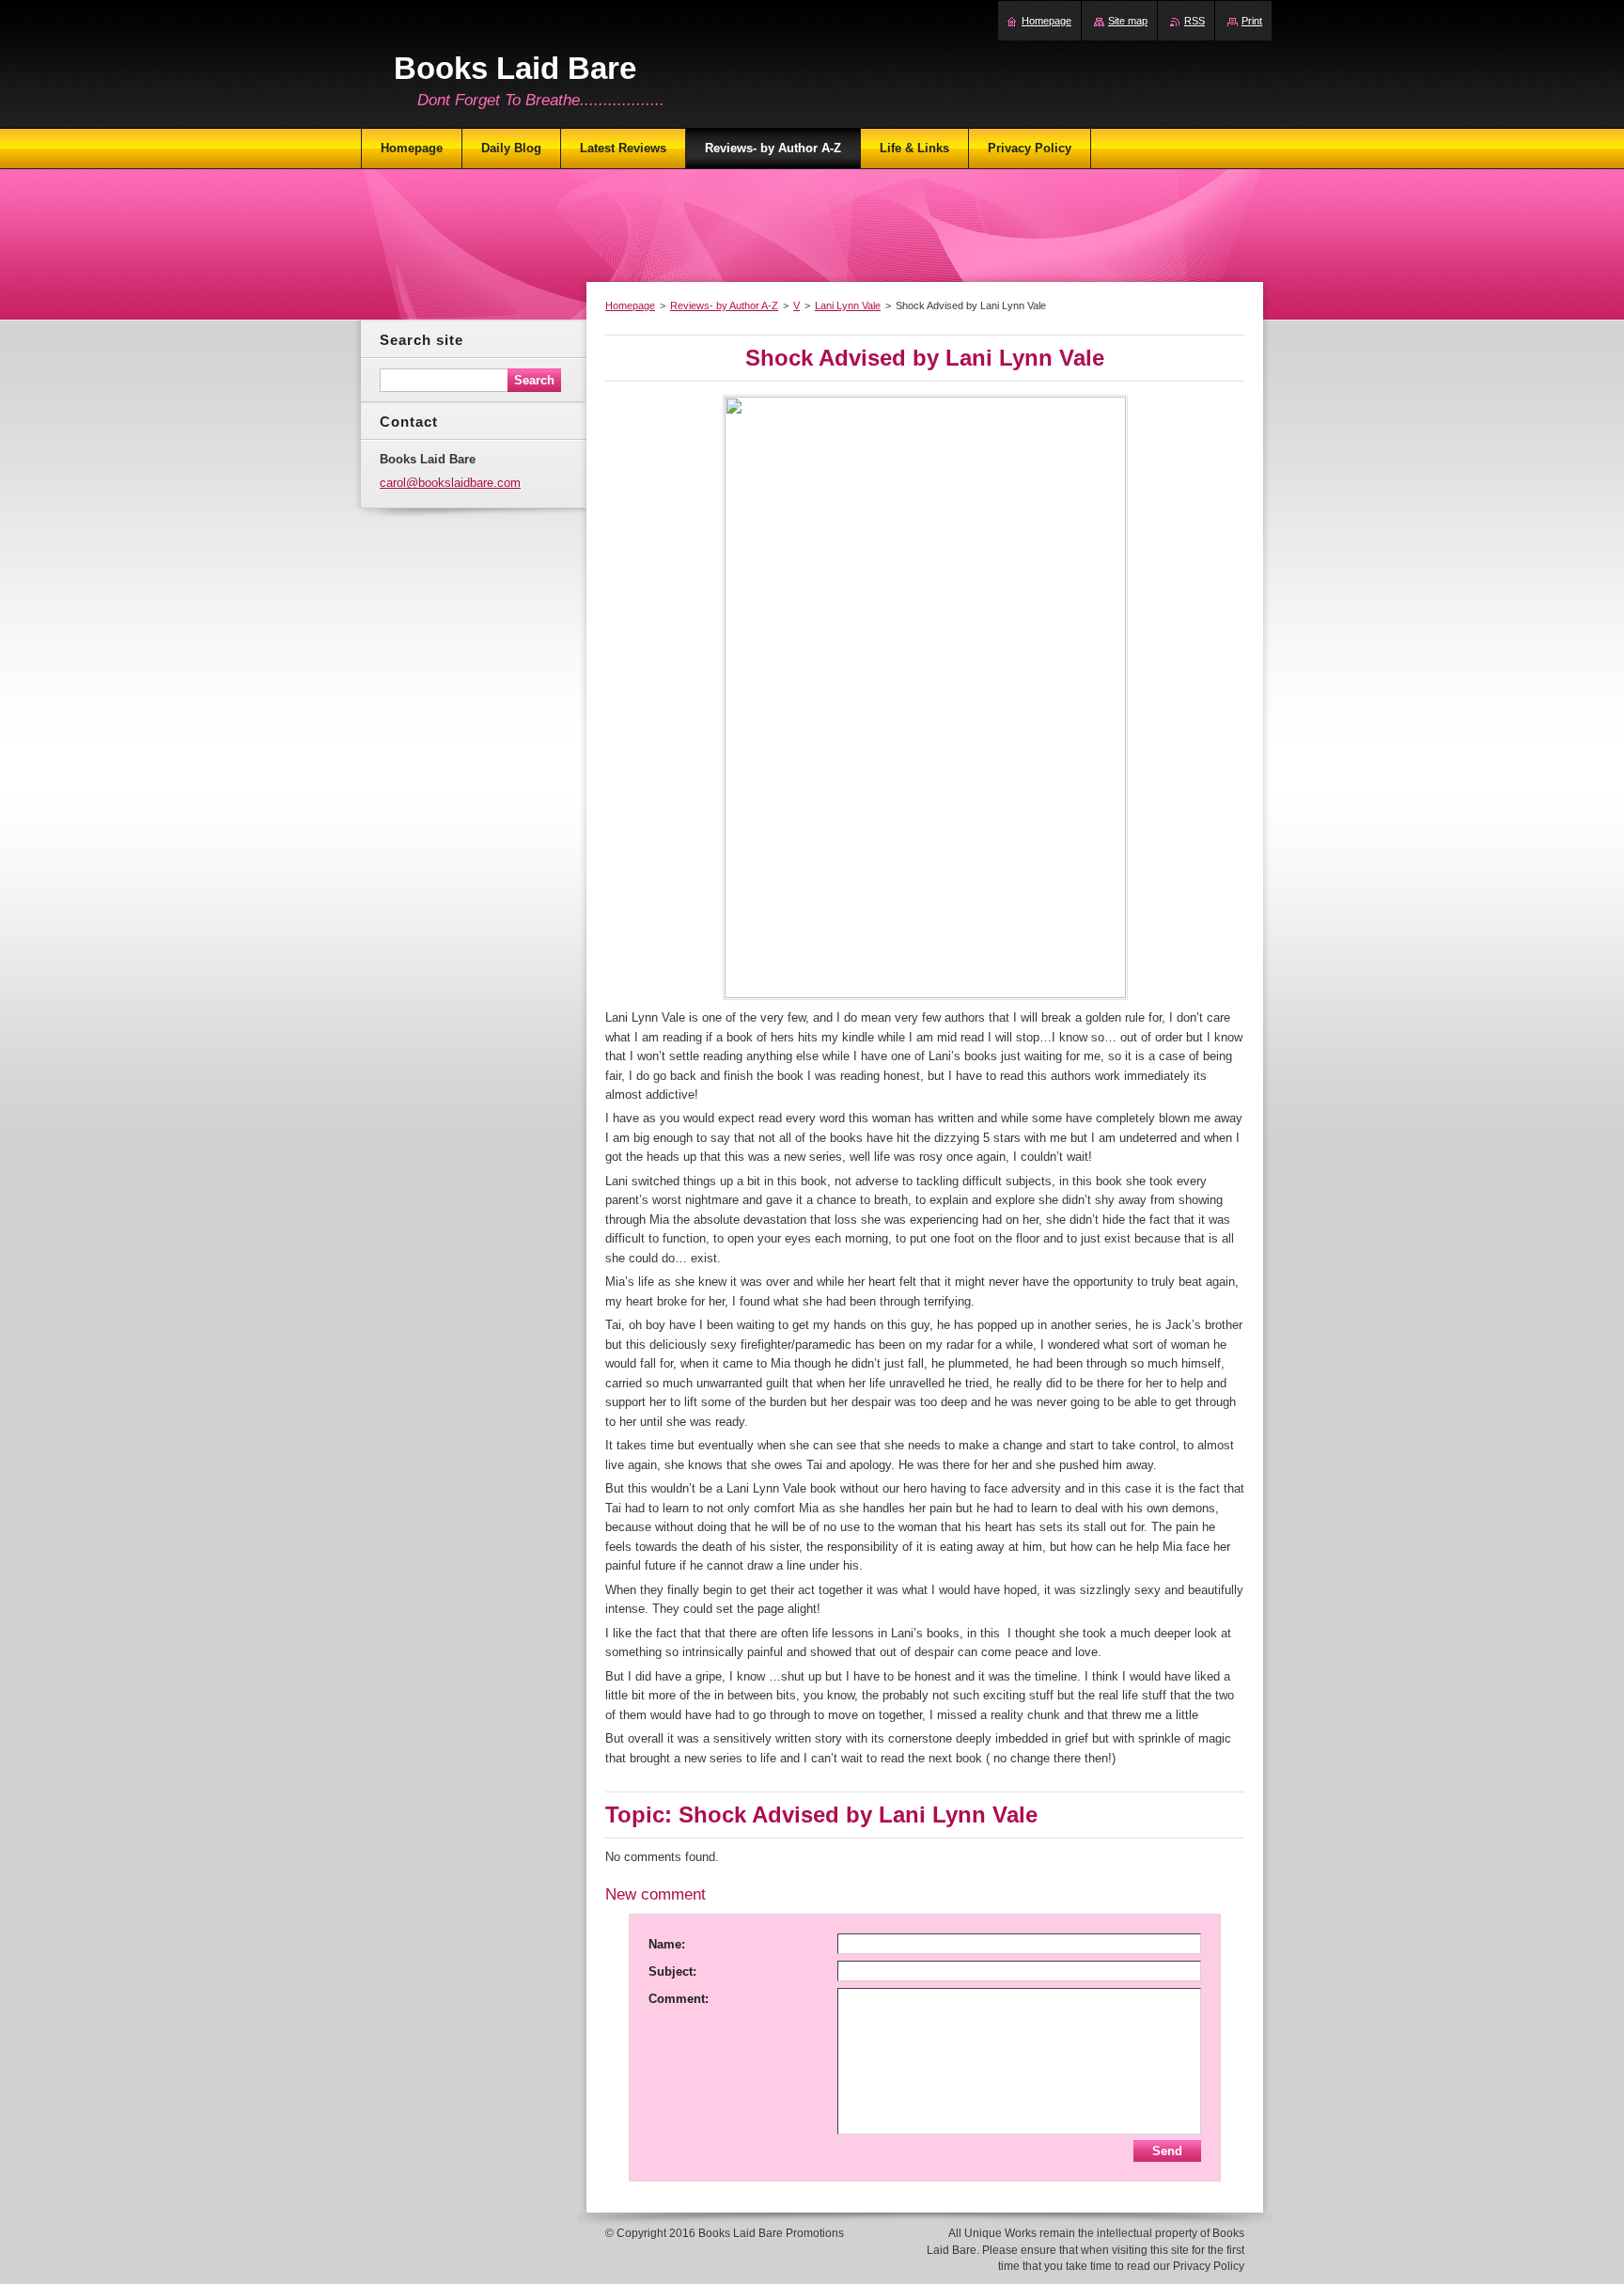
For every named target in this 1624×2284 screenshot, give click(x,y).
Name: (667, 1944)
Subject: (672, 1971)
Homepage (630, 305)
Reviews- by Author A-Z (724, 305)
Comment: (679, 1999)
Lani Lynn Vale (848, 305)
